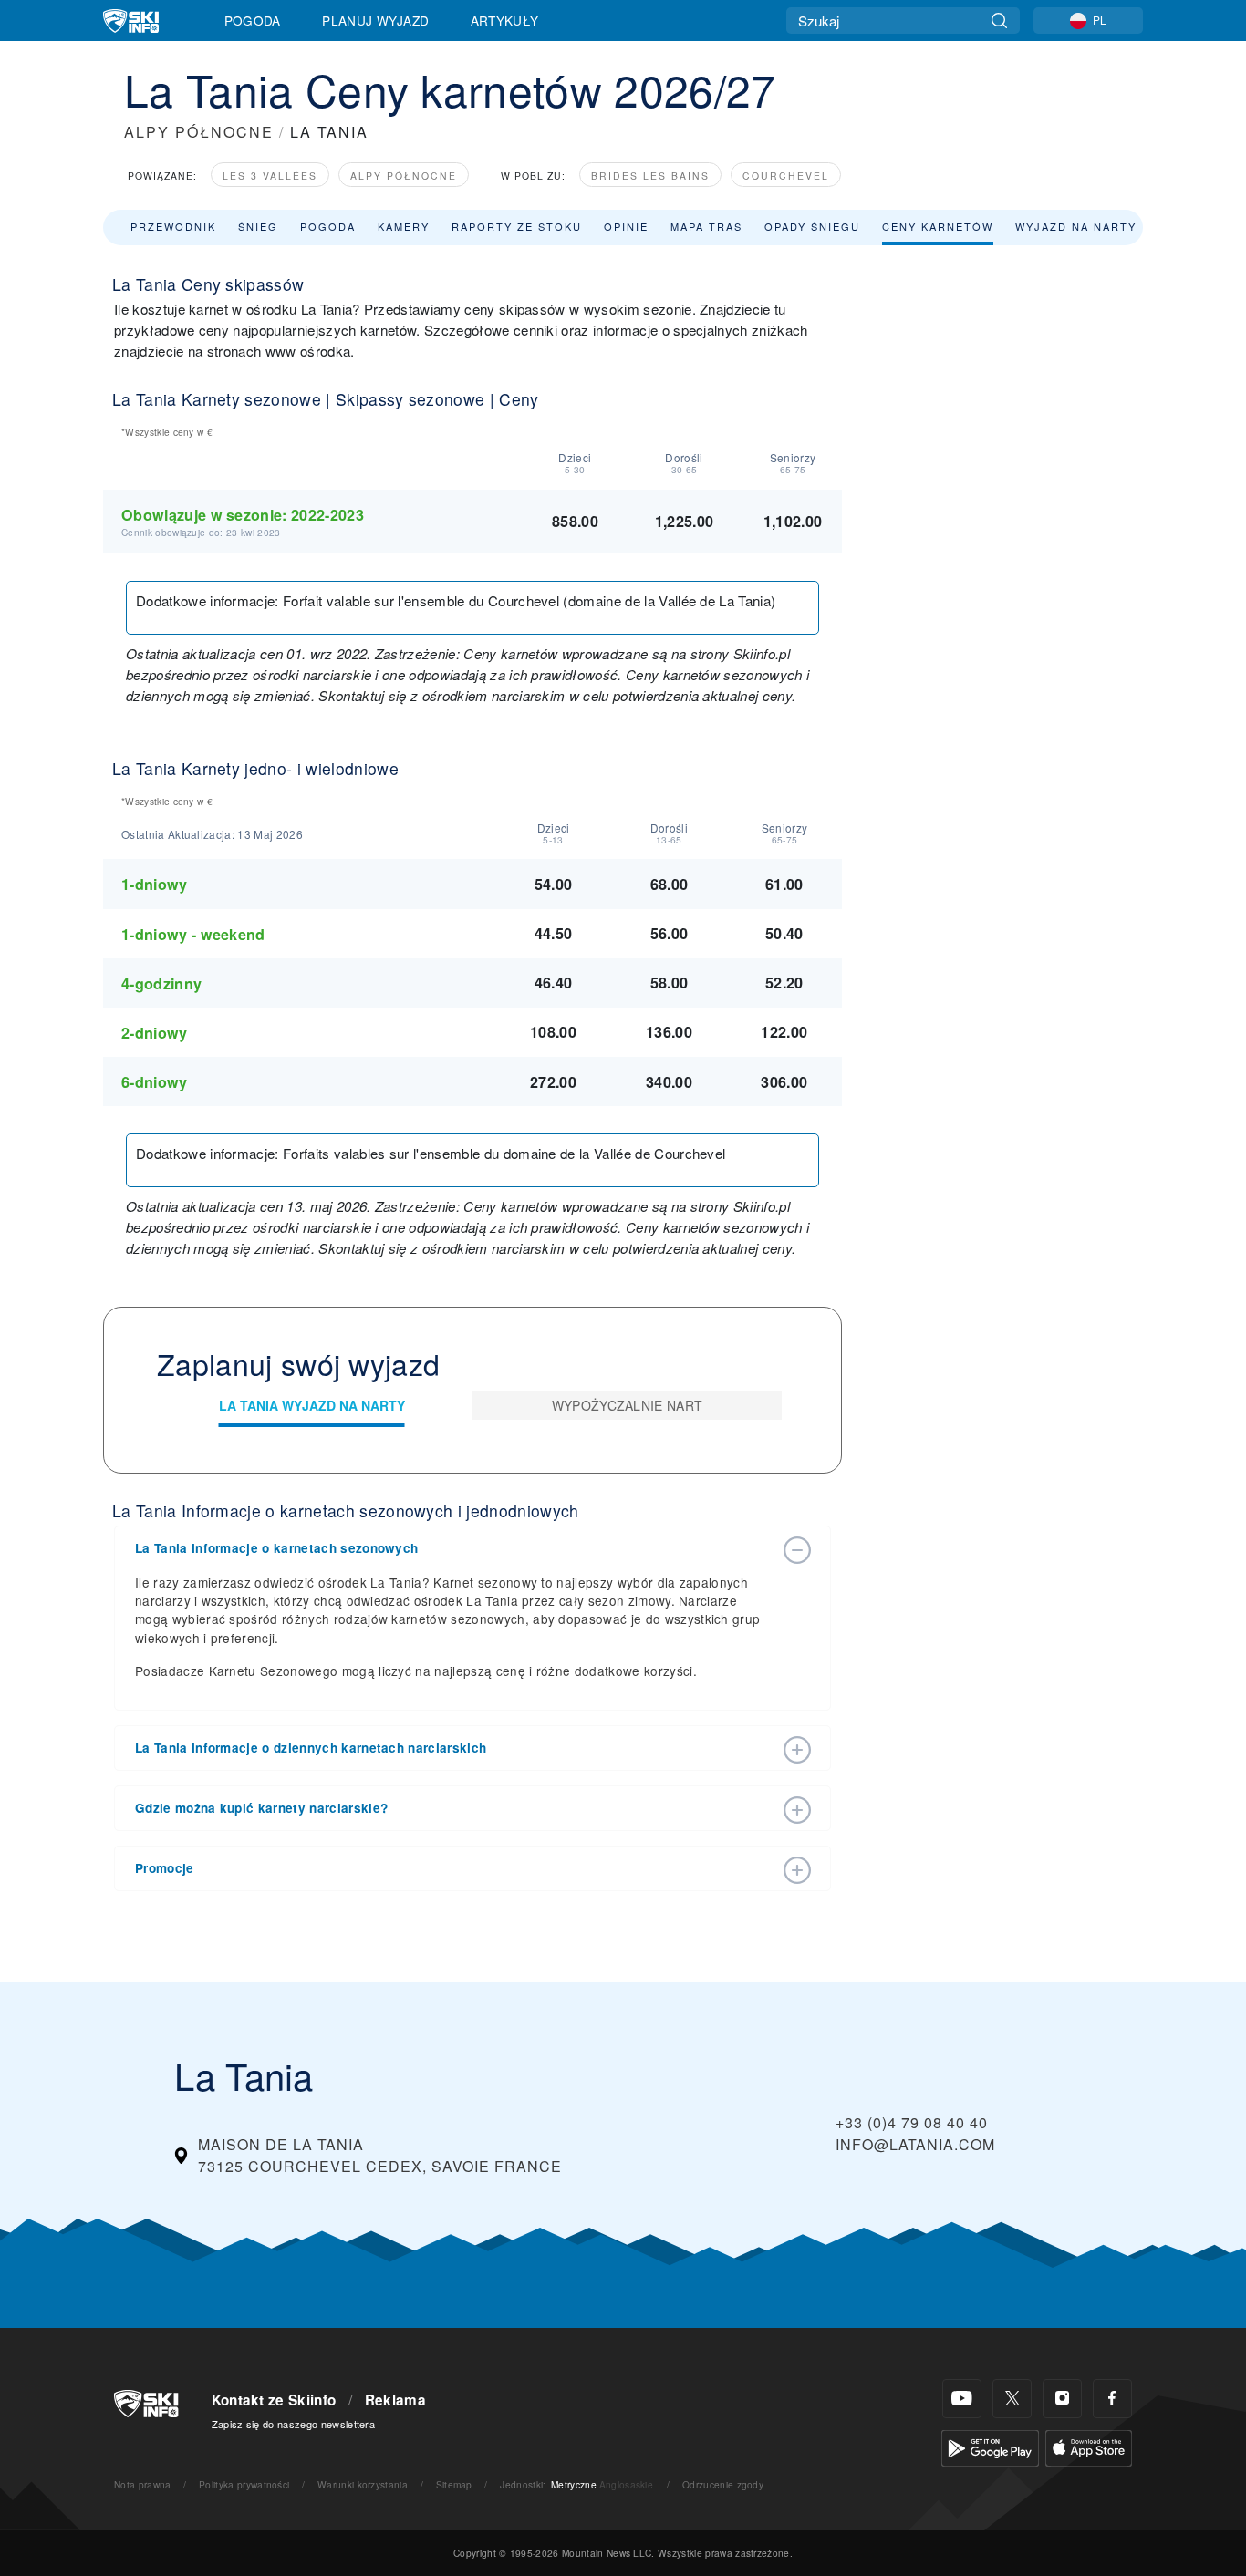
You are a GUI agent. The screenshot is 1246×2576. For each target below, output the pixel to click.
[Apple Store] (1089, 2446)
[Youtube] (962, 2399)
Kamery (404, 226)
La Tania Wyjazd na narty (312, 1405)
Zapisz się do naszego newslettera (294, 2424)
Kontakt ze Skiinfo (274, 2400)
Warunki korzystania (363, 2484)
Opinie (626, 226)
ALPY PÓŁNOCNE (199, 132)
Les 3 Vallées (270, 176)
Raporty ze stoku (517, 226)
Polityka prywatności (244, 2484)
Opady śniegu (812, 226)
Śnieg (258, 226)
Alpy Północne (404, 176)
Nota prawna (143, 2484)
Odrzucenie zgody (723, 2484)
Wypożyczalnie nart (628, 1405)
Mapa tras (706, 226)
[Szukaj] (999, 21)
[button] (454, 1548)
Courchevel (786, 176)
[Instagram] (1062, 2399)
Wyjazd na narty (1076, 226)
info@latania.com (915, 2144)
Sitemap (454, 2484)
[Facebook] (1112, 2399)
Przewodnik (173, 226)
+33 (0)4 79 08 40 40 (912, 2122)
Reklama (395, 2400)
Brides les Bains (650, 176)
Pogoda (253, 20)
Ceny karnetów (938, 226)
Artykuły (505, 20)
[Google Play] (990, 2446)
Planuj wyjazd (375, 20)
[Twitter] (1012, 2399)
